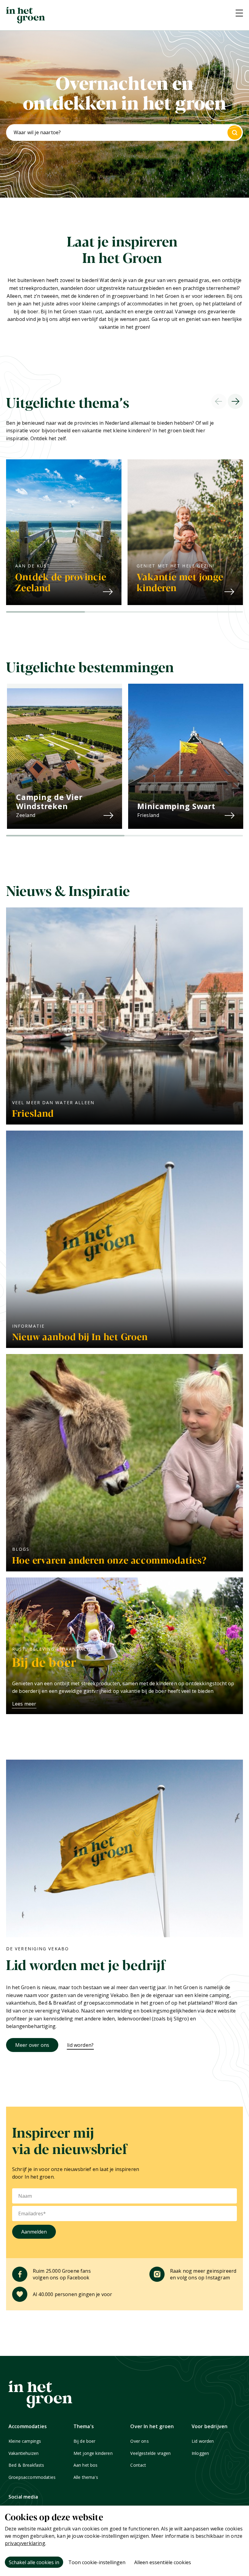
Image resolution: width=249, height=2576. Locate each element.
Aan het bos (86, 2465)
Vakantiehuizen (24, 2453)
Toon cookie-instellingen (97, 2562)
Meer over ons (32, 2045)
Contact (138, 2465)
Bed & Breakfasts (26, 2465)
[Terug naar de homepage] (26, 15)
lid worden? (80, 2045)
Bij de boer (85, 2441)
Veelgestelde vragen (150, 2453)
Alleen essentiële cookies (163, 2562)
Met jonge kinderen (93, 2453)
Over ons (139, 2441)
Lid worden (203, 2441)
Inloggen (200, 2453)
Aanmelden (34, 2232)
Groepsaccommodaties (32, 2477)
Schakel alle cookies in (34, 2562)
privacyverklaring (25, 2543)
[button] (46, 612)
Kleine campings (25, 2441)
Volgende (235, 401)
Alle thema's (86, 2477)
